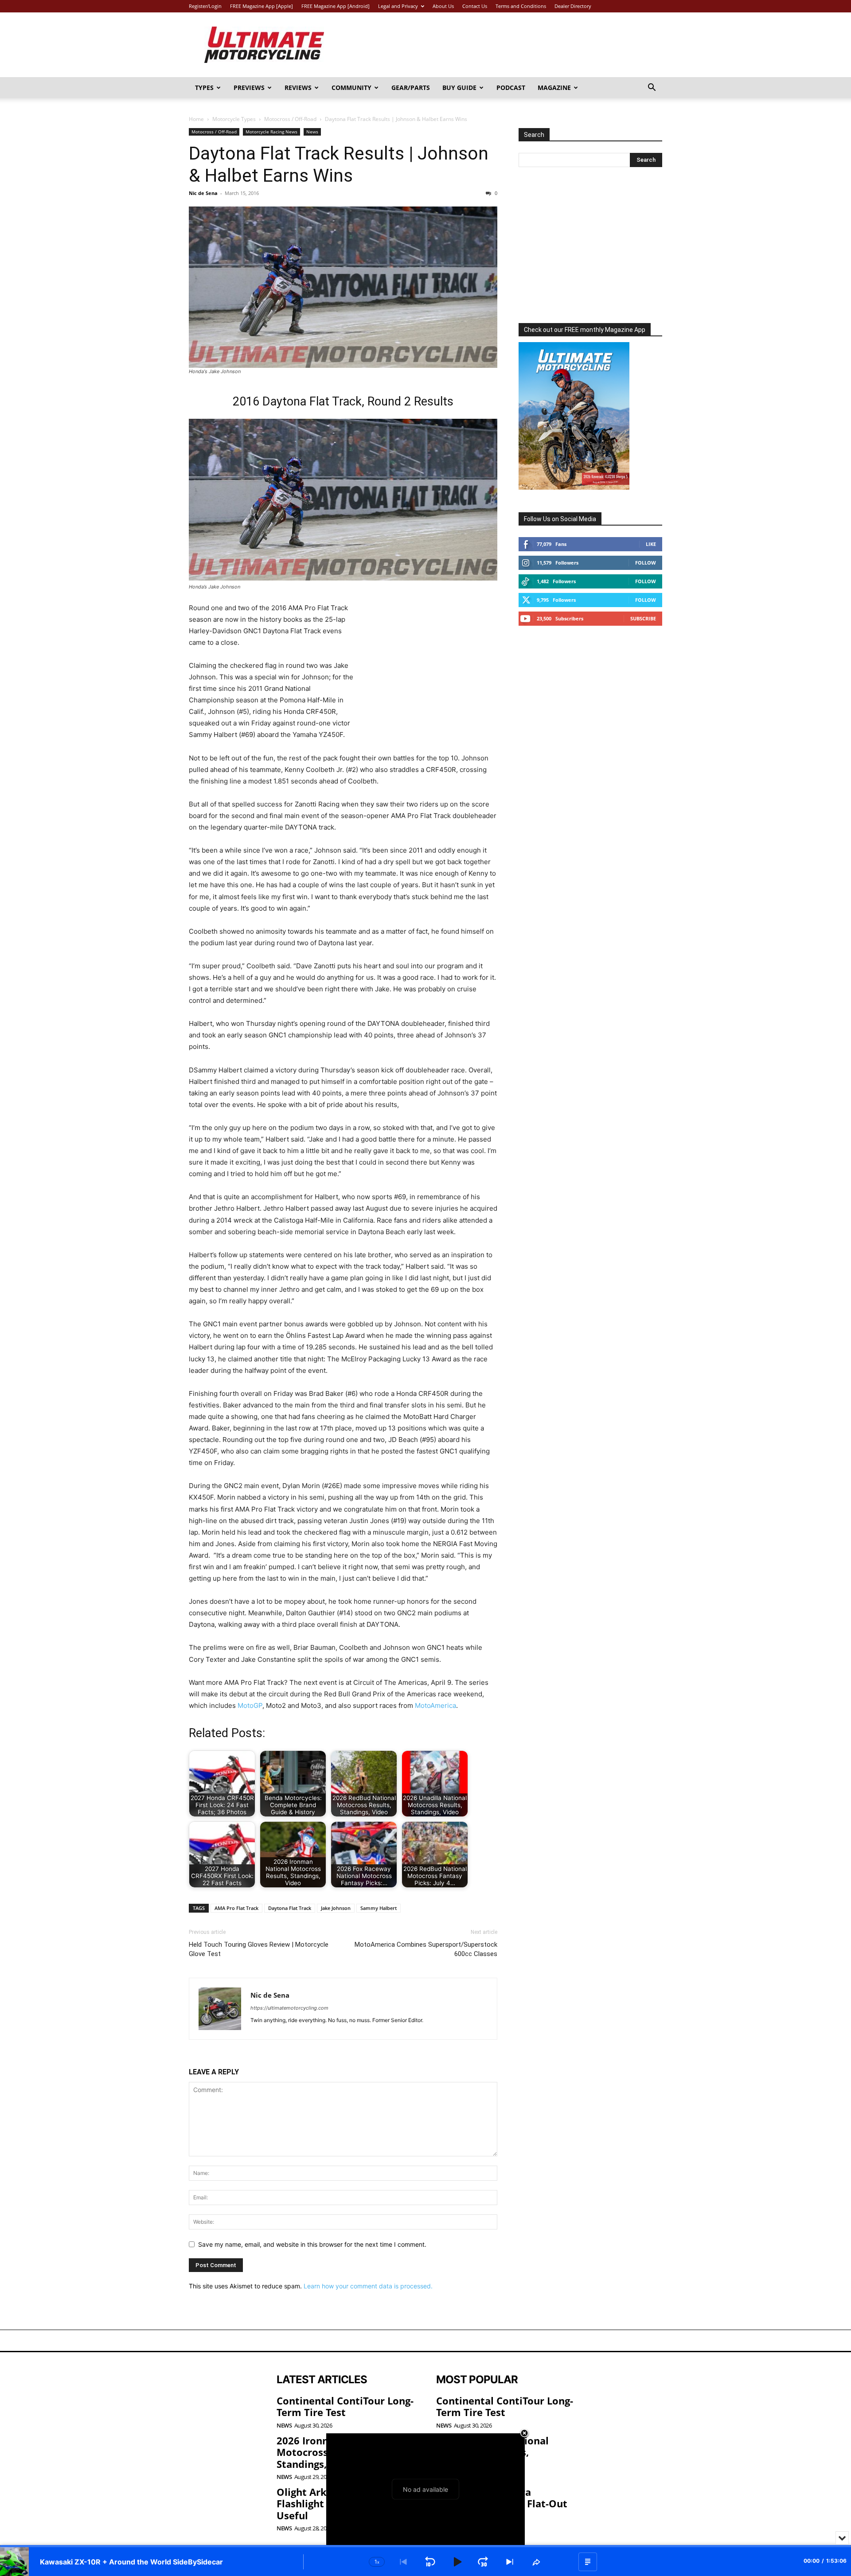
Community (351, 88)
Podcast (511, 88)
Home (196, 119)
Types (204, 88)
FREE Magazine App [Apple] (262, 6)
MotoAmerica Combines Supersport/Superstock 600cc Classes (426, 1949)
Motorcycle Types (234, 119)
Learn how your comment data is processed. (368, 2286)
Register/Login (205, 6)
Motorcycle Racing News (271, 132)
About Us (443, 6)
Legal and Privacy (398, 6)
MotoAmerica (435, 1705)
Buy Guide (459, 88)
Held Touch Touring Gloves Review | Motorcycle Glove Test (259, 1949)
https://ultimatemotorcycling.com (289, 2008)
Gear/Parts (411, 88)
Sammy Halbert (379, 1908)
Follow (646, 563)
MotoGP (250, 1705)
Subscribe (643, 618)
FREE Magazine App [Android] (336, 6)
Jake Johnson (336, 1908)
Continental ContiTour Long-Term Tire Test (345, 2406)
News (312, 132)
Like (651, 544)
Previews (249, 88)
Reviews (298, 88)
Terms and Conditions (521, 6)
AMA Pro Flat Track (236, 1908)
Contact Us (475, 6)
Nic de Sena (203, 193)
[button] (652, 88)
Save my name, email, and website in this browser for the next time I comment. (312, 2244)
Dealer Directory (573, 6)
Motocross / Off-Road (290, 119)
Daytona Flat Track (290, 1908)
